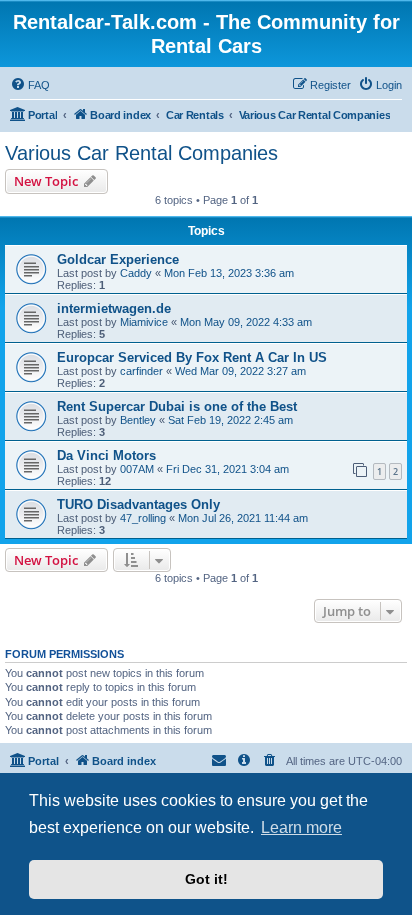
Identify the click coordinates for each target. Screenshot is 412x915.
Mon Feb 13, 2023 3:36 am (229, 273)
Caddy (136, 273)
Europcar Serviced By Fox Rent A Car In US (192, 357)
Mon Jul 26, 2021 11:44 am (243, 518)
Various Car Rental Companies (141, 153)
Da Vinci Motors (106, 455)
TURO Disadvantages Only (138, 504)
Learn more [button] (301, 827)
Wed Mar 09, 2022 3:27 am (240, 371)
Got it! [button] (206, 879)
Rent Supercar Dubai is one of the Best (177, 406)
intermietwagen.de (114, 308)
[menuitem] (30, 85)
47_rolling (143, 518)
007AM (137, 469)
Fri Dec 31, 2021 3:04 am (227, 469)
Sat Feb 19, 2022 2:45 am (230, 420)
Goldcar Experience (118, 259)
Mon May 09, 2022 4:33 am (246, 322)
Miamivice (144, 322)
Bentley (138, 420)
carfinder (141, 371)
